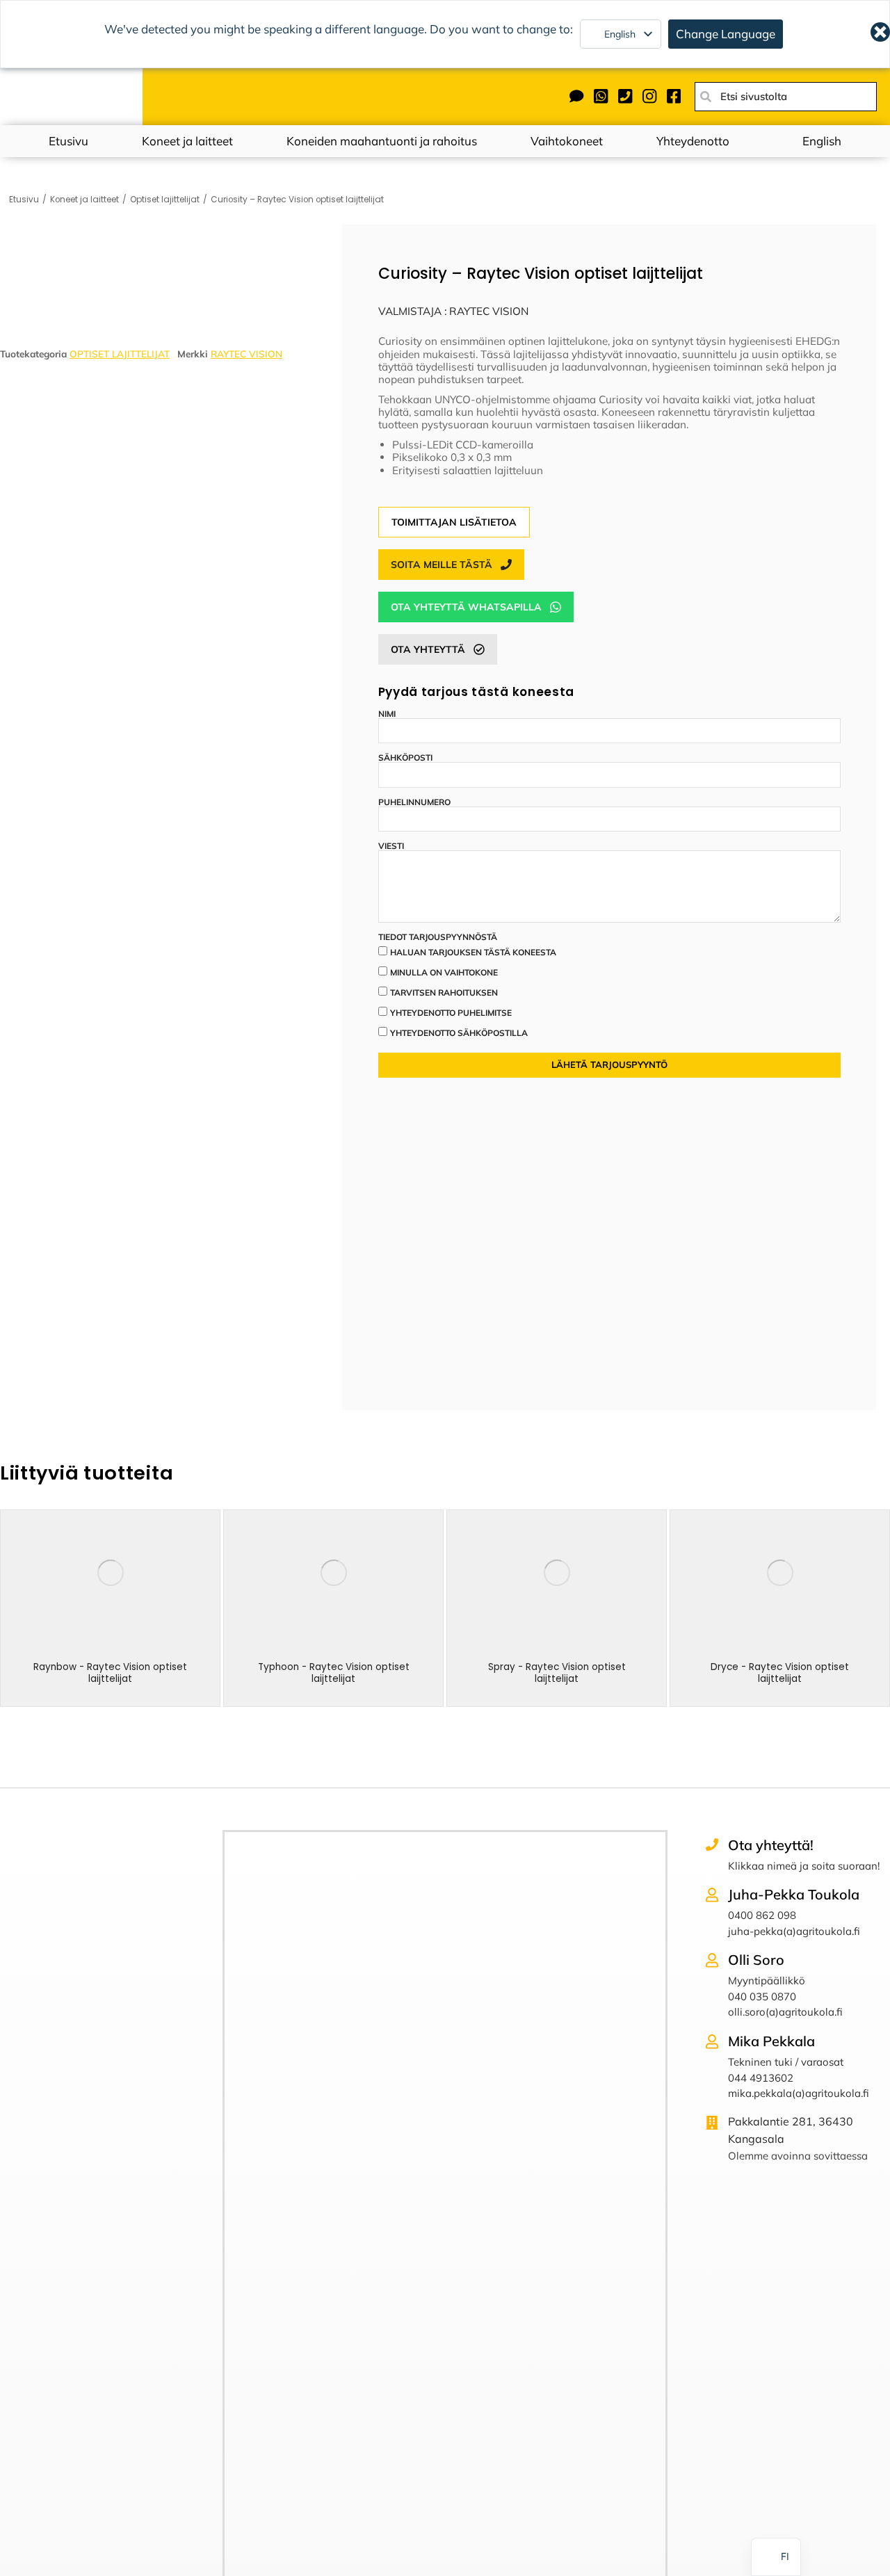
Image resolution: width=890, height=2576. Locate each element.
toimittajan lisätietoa (454, 522)
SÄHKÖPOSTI (405, 758)
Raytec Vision (246, 354)
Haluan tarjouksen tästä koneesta (473, 952)
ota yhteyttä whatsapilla (466, 607)
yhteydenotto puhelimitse (451, 1013)
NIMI (387, 714)
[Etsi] (706, 97)
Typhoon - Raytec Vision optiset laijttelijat (334, 1672)
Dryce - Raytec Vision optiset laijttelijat (780, 1672)
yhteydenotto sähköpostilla (459, 1033)
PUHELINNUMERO (414, 802)
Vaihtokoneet (567, 141)
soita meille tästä (442, 565)
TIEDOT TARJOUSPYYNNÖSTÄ (438, 937)
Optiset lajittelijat (120, 354)
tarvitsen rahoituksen (444, 993)
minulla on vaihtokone (444, 972)
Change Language (726, 34)
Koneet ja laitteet (187, 141)
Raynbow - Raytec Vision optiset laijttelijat (110, 1672)
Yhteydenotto (693, 141)
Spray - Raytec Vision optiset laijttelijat (557, 1672)
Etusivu (68, 141)
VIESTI (391, 846)
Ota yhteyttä (428, 649)
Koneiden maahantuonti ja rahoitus (382, 141)
